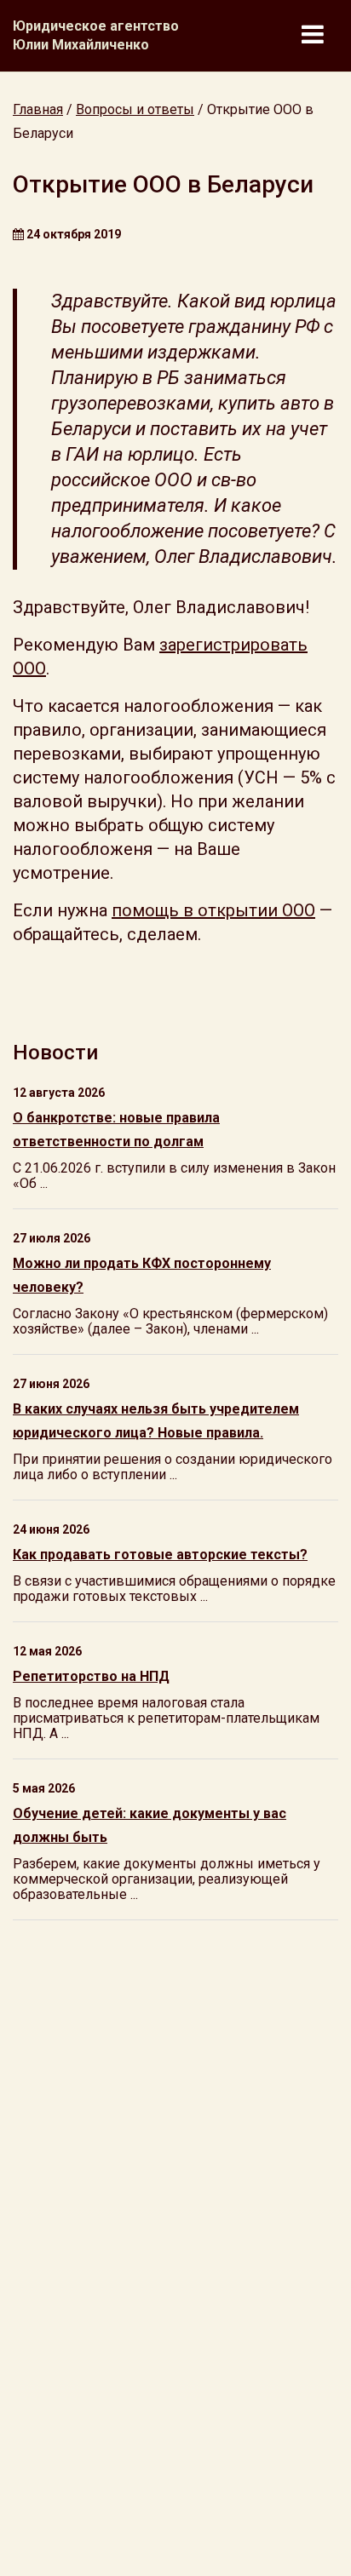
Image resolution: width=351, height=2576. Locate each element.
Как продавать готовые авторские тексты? (160, 1555)
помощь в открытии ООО (213, 910)
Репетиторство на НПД (91, 1676)
